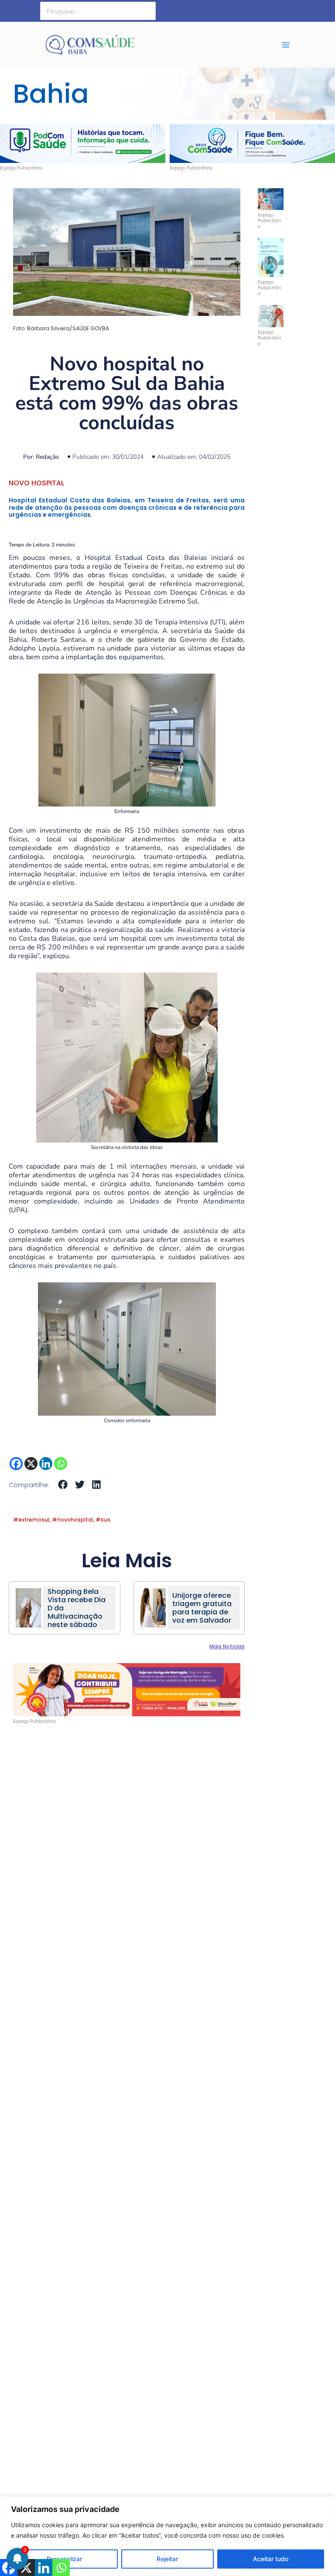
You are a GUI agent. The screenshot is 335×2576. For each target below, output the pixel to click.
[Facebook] (16, 1464)
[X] (31, 1464)
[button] (7, 141)
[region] (167, 2536)
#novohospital (72, 1520)
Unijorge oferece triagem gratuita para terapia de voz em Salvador (202, 1608)
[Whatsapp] (61, 1464)
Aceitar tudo (271, 2559)
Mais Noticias (227, 1646)
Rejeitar (167, 2559)
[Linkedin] (46, 1464)
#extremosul (31, 1520)
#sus (103, 1520)
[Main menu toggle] (286, 45)
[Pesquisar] (150, 11)
